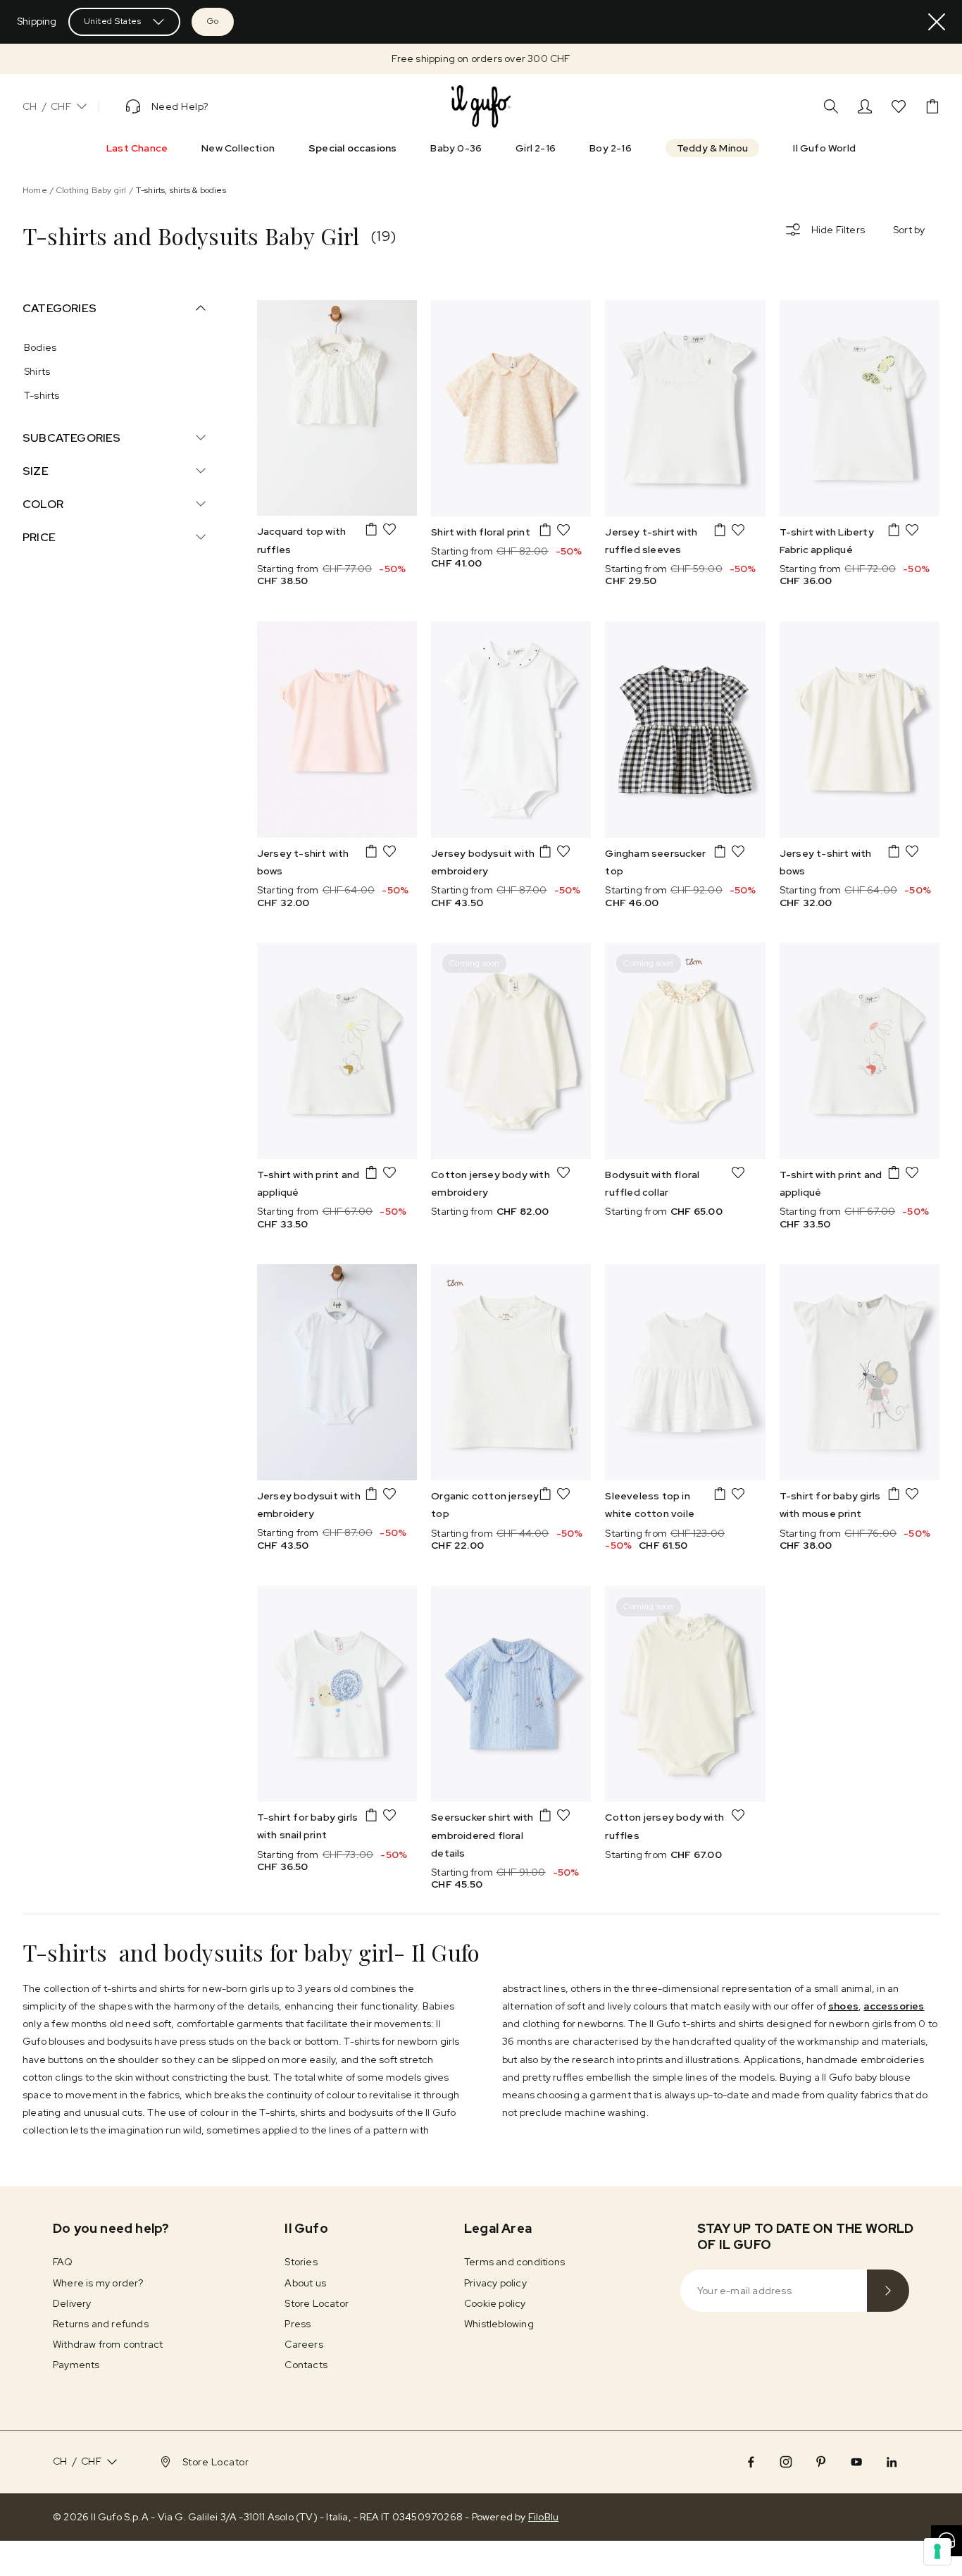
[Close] (937, 22)
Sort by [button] (909, 230)
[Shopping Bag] (932, 106)
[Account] (865, 106)
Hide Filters (838, 230)
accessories (894, 2006)
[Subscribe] (888, 2291)
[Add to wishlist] (389, 529)
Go (213, 21)
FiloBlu (543, 2517)
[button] (481, 59)
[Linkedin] (892, 2462)
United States (113, 21)
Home (35, 190)
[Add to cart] (371, 529)
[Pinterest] (821, 2462)
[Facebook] (751, 2462)
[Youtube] (856, 2462)
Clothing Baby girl (92, 190)
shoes (843, 2006)
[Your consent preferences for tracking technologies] (937, 2551)
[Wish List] (899, 106)
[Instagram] (786, 2462)
